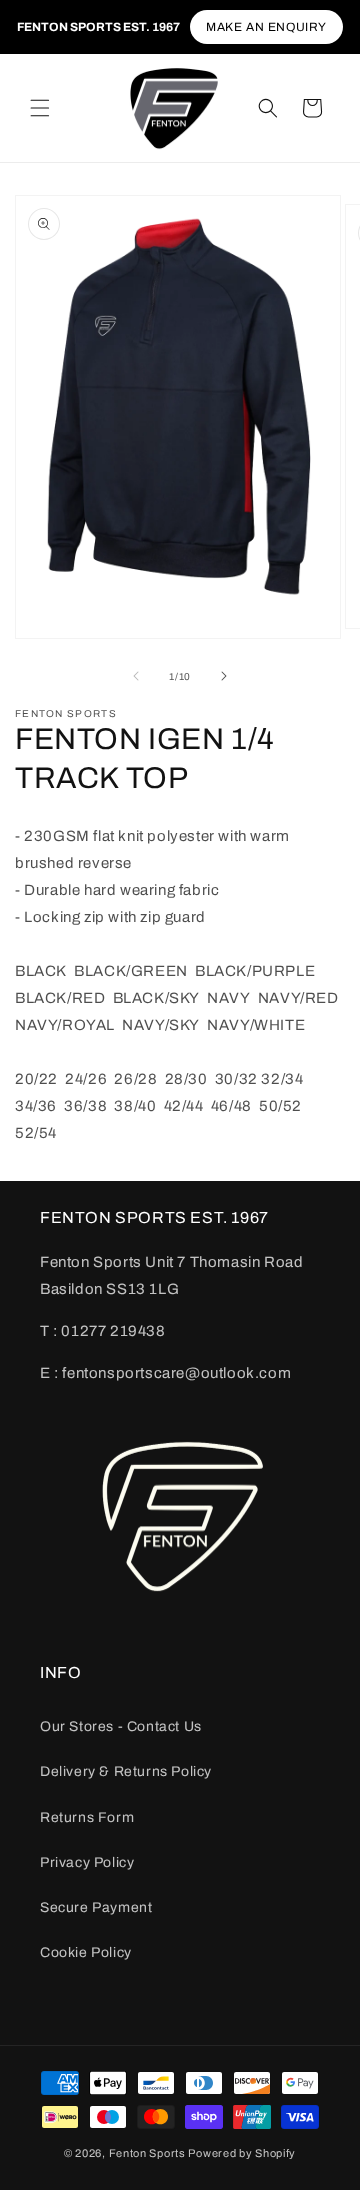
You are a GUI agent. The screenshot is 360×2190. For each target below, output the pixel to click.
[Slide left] (136, 676)
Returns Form (87, 1817)
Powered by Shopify (242, 2153)
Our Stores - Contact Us (121, 1726)
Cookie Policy (86, 1952)
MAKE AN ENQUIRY (266, 27)
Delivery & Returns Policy (126, 1771)
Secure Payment (96, 1907)
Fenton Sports (147, 2153)
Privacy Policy (87, 1862)
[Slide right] (224, 676)
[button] (40, 108)
